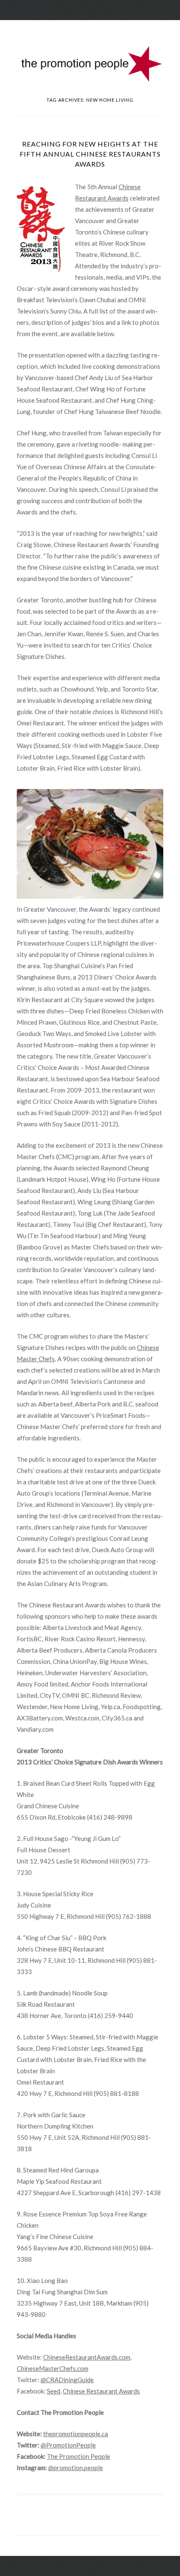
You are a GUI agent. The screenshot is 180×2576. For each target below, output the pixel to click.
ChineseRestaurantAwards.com (87, 2357)
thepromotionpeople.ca (76, 2434)
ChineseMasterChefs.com (53, 2368)
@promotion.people (76, 2468)
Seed (54, 2391)
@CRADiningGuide (67, 2380)
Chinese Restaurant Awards (101, 2391)
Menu (90, 27)
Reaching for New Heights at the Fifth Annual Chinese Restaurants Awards (90, 154)
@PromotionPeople (68, 2445)
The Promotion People (78, 2456)
